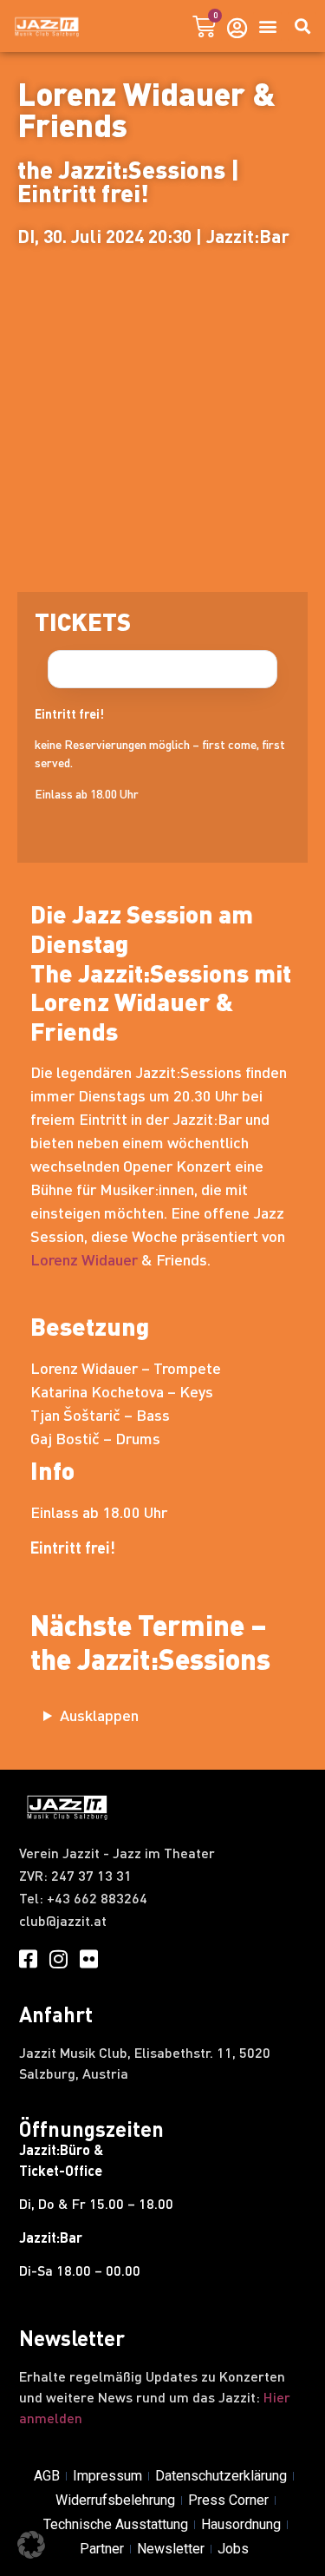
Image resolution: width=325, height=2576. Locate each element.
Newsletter (171, 2549)
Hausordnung (241, 2524)
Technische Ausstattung (116, 2524)
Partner (102, 2549)
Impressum (107, 2476)
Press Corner (228, 2500)
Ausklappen (99, 1715)
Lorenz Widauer (84, 1259)
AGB (47, 2476)
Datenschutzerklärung (221, 2476)
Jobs (233, 2549)
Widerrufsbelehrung (115, 2500)
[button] (267, 26)
